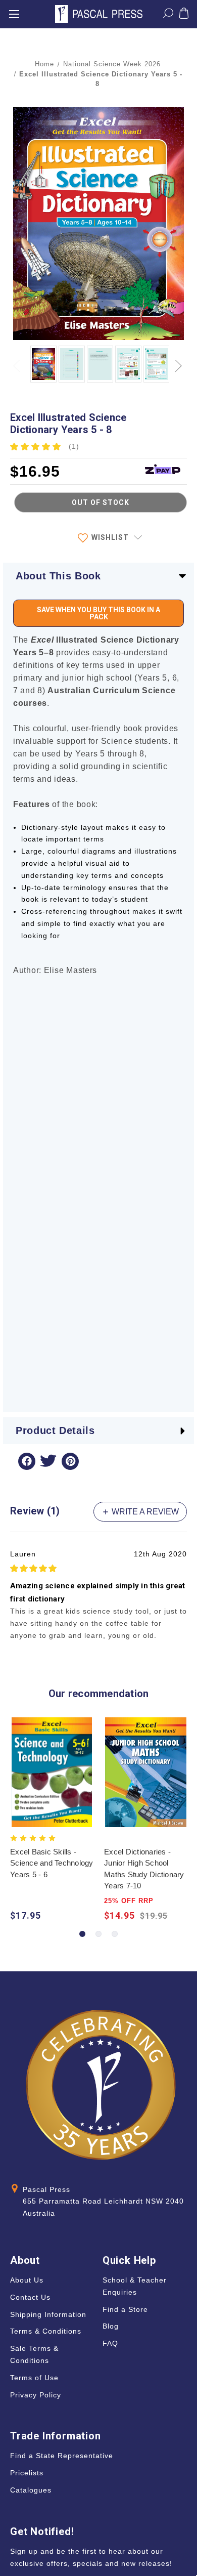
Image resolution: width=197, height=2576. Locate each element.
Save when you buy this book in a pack (98, 613)
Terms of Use (34, 2378)
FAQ (110, 2343)
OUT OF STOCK (101, 502)
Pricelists (27, 2473)
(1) (74, 446)
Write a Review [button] (144, 1512)
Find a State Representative (62, 2456)
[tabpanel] (52, 1821)
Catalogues (31, 2490)
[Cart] (184, 15)
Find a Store (125, 2309)
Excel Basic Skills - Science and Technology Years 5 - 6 (52, 1863)
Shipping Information (48, 2314)
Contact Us (30, 2297)
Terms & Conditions (46, 2331)
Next (179, 360)
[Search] (168, 15)
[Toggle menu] (14, 14)
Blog (111, 2326)
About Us (27, 2280)
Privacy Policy (36, 2395)
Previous (18, 360)
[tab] (82, 1934)
